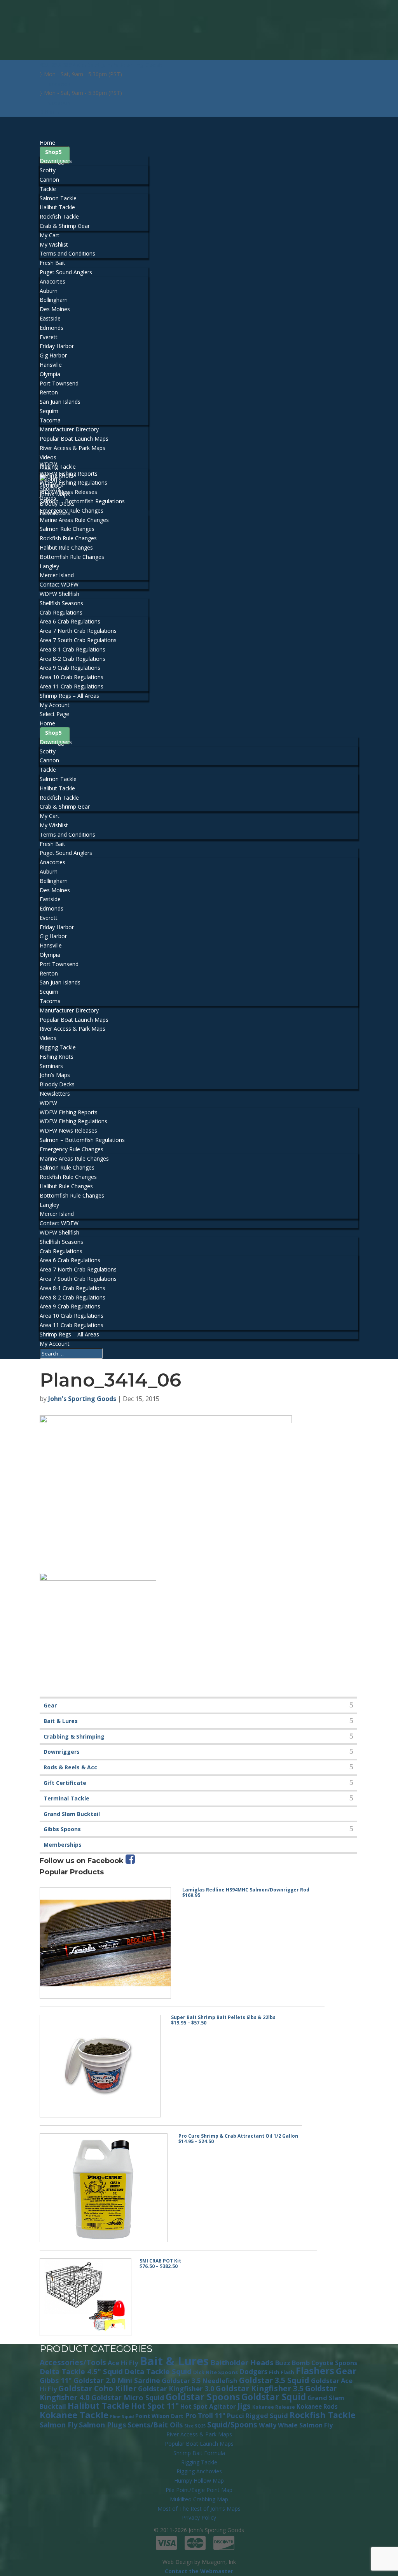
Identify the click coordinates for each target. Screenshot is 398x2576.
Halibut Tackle (57, 207)
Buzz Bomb (292, 2363)
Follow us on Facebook (83, 1861)
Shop (52, 152)
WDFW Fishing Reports (69, 474)
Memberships (63, 1845)
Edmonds (51, 328)
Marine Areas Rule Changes (74, 520)
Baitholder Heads (242, 2362)
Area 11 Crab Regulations (72, 686)
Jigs (244, 2406)
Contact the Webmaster (199, 2571)
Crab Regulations (61, 612)
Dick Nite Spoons (216, 2372)
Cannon (49, 179)
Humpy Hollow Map (199, 2481)
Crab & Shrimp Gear (65, 226)
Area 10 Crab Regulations (72, 677)
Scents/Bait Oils (155, 2425)
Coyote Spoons (334, 2363)
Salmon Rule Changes (67, 529)
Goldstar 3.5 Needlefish (200, 2381)
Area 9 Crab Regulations (70, 668)
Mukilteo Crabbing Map (199, 2499)
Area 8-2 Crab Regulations (72, 659)
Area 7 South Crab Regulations (78, 640)
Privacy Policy (199, 2517)
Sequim (49, 411)
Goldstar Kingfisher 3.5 (260, 2388)
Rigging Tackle (58, 1047)
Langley (49, 566)
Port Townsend (59, 383)
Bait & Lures (61, 1721)
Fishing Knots (57, 1057)
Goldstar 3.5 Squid (274, 2380)
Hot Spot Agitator (208, 2406)
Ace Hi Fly (123, 2363)
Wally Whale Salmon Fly (296, 2425)
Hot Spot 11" (155, 2406)
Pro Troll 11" (205, 2416)
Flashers (315, 2371)
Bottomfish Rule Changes (72, 557)
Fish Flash (282, 2372)
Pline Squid (122, 2417)
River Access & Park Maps (72, 448)
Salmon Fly (58, 2425)
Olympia (50, 374)
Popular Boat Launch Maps (74, 439)
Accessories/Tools (73, 2362)
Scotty (48, 170)
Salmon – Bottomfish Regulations (82, 501)
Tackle (48, 189)
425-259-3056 (58, 65)
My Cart (50, 235)
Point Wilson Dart (159, 2416)
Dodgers (253, 2372)
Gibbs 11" (56, 2380)
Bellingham (54, 300)
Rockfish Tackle (59, 216)
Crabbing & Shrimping (74, 1736)
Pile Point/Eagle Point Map (199, 2490)
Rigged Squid (267, 2416)
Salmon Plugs (102, 2425)
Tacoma (50, 420)
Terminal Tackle (66, 1798)
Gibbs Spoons (62, 1829)
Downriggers (56, 161)
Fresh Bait (52, 844)
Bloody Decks (57, 1084)
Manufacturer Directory (69, 429)
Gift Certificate (65, 1783)
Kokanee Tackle (74, 2415)
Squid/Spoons (232, 2425)
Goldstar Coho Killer (97, 2388)
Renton (49, 392)
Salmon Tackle (58, 198)
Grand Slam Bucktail (72, 1814)
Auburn (49, 291)
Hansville (51, 365)
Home (47, 723)
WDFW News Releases (68, 492)
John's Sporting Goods (82, 1399)
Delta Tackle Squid (158, 2371)
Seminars (51, 1066)
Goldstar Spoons (203, 2397)
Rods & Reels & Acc (70, 1767)
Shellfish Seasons (61, 603)
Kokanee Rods (317, 2406)
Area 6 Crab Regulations (70, 621)
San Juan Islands (60, 402)
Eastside (50, 318)
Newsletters (55, 1094)
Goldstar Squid (274, 2397)
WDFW (48, 1103)
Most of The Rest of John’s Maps (199, 2509)
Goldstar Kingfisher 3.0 (176, 2389)
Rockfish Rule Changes (68, 538)
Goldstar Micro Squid (128, 2397)
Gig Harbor (53, 355)
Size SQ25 (195, 2426)
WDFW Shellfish (59, 1232)
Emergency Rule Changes (72, 510)
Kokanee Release (274, 2407)
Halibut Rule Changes (66, 547)
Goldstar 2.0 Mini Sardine (117, 2380)
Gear (50, 1705)
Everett (49, 337)
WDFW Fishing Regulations (73, 482)
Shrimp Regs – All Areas (69, 696)
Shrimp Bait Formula (199, 2453)
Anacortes (52, 281)
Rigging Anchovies (199, 2471)
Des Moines (55, 309)
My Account (55, 1344)
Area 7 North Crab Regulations (78, 631)
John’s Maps (55, 1075)
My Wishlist (54, 244)
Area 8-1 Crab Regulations (72, 649)
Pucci (236, 2416)
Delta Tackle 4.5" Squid (81, 2371)
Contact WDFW (59, 584)
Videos (48, 457)
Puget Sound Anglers (66, 272)
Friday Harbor (57, 346)
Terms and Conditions (67, 253)
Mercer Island (57, 575)
